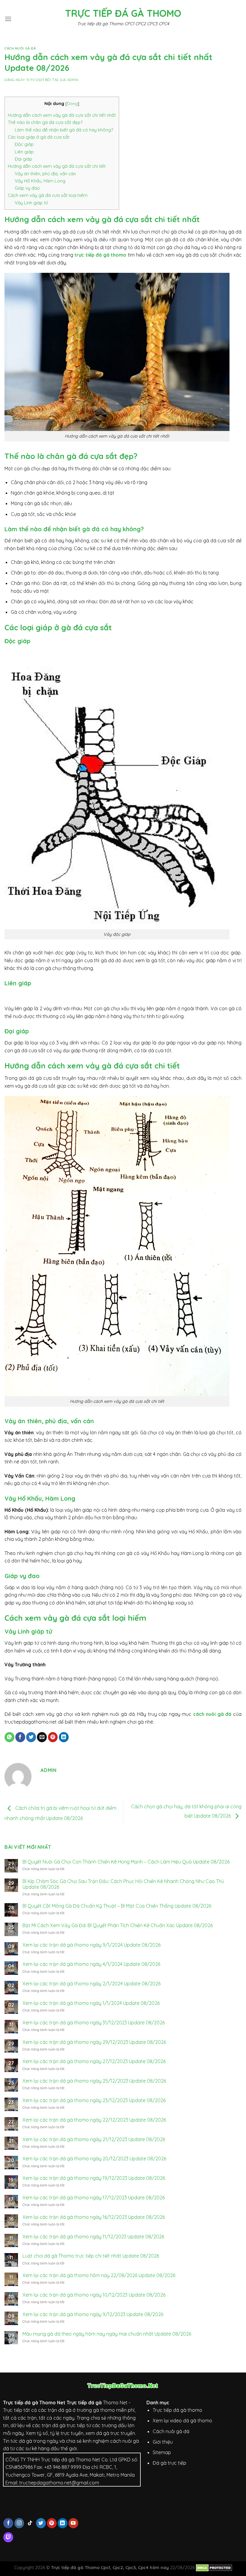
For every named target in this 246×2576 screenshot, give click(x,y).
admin (73, 80)
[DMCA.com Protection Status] (214, 2568)
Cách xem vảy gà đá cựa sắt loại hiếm (48, 195)
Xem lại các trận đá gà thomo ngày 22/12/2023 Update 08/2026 (94, 2120)
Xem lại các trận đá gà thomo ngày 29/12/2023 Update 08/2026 (94, 2042)
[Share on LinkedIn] (64, 1737)
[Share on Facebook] (20, 1737)
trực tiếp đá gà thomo (100, 255)
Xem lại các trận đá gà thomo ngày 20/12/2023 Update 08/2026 (94, 2159)
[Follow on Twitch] (8, 2537)
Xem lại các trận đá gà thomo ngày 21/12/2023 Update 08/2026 (94, 2139)
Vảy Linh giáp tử (31, 203)
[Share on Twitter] (31, 1737)
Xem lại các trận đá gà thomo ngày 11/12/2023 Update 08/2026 (93, 2237)
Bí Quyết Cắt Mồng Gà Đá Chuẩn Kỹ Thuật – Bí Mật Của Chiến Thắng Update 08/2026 (117, 1906)
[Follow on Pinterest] (52, 2523)
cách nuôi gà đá (212, 1714)
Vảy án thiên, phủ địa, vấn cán (46, 174)
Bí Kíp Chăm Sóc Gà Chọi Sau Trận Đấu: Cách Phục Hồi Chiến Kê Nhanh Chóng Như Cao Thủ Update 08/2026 (123, 1884)
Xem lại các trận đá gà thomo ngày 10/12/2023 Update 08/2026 (94, 2295)
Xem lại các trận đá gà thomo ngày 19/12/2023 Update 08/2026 (94, 2178)
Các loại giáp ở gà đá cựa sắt (39, 137)
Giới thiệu (163, 2442)
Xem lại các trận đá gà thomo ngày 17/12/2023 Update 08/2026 (94, 2198)
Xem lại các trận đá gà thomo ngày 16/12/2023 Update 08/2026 (94, 2217)
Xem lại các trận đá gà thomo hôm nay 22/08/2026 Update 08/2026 (99, 2275)
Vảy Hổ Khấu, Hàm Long (40, 181)
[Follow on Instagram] (19, 2523)
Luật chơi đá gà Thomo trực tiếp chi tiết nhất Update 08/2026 (91, 2256)
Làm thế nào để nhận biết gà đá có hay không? (64, 130)
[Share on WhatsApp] (9, 1737)
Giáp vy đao (27, 188)
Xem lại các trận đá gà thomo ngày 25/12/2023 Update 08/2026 (94, 2081)
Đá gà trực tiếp (169, 2463)
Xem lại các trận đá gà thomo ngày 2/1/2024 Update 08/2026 (91, 1984)
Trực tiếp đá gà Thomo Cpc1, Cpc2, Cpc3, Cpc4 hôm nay (110, 2568)
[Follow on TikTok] (30, 2523)
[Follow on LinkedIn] (63, 2523)
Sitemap (162, 2452)
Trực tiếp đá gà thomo (177, 2410)
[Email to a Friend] (42, 1737)
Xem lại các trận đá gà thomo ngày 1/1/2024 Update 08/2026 (91, 2003)
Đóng (72, 103)
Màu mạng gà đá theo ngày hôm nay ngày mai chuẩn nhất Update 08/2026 (107, 2334)
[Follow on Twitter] (41, 2523)
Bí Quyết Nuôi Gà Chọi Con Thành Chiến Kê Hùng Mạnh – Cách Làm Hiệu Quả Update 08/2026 (126, 1862)
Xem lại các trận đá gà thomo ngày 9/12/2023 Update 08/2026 (93, 2314)
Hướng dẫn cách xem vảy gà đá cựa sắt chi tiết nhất (62, 115)
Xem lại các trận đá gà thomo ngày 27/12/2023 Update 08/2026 (94, 2061)
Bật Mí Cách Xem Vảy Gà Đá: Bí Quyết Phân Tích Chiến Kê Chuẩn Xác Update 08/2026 (118, 1925)
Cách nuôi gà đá (20, 48)
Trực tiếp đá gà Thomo (123, 13)
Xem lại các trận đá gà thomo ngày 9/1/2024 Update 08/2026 (91, 1945)
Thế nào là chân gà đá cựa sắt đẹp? (45, 122)
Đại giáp (23, 159)
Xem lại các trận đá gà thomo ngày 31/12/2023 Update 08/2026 (94, 2023)
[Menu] (8, 19)
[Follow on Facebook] (8, 2523)
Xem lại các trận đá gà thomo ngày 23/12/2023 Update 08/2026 (94, 2100)
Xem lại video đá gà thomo (182, 2421)
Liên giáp (24, 152)
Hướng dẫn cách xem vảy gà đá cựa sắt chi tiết (57, 166)
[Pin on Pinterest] (53, 1737)
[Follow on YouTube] (73, 2523)
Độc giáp (24, 144)
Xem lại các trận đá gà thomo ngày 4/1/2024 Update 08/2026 (91, 1964)
